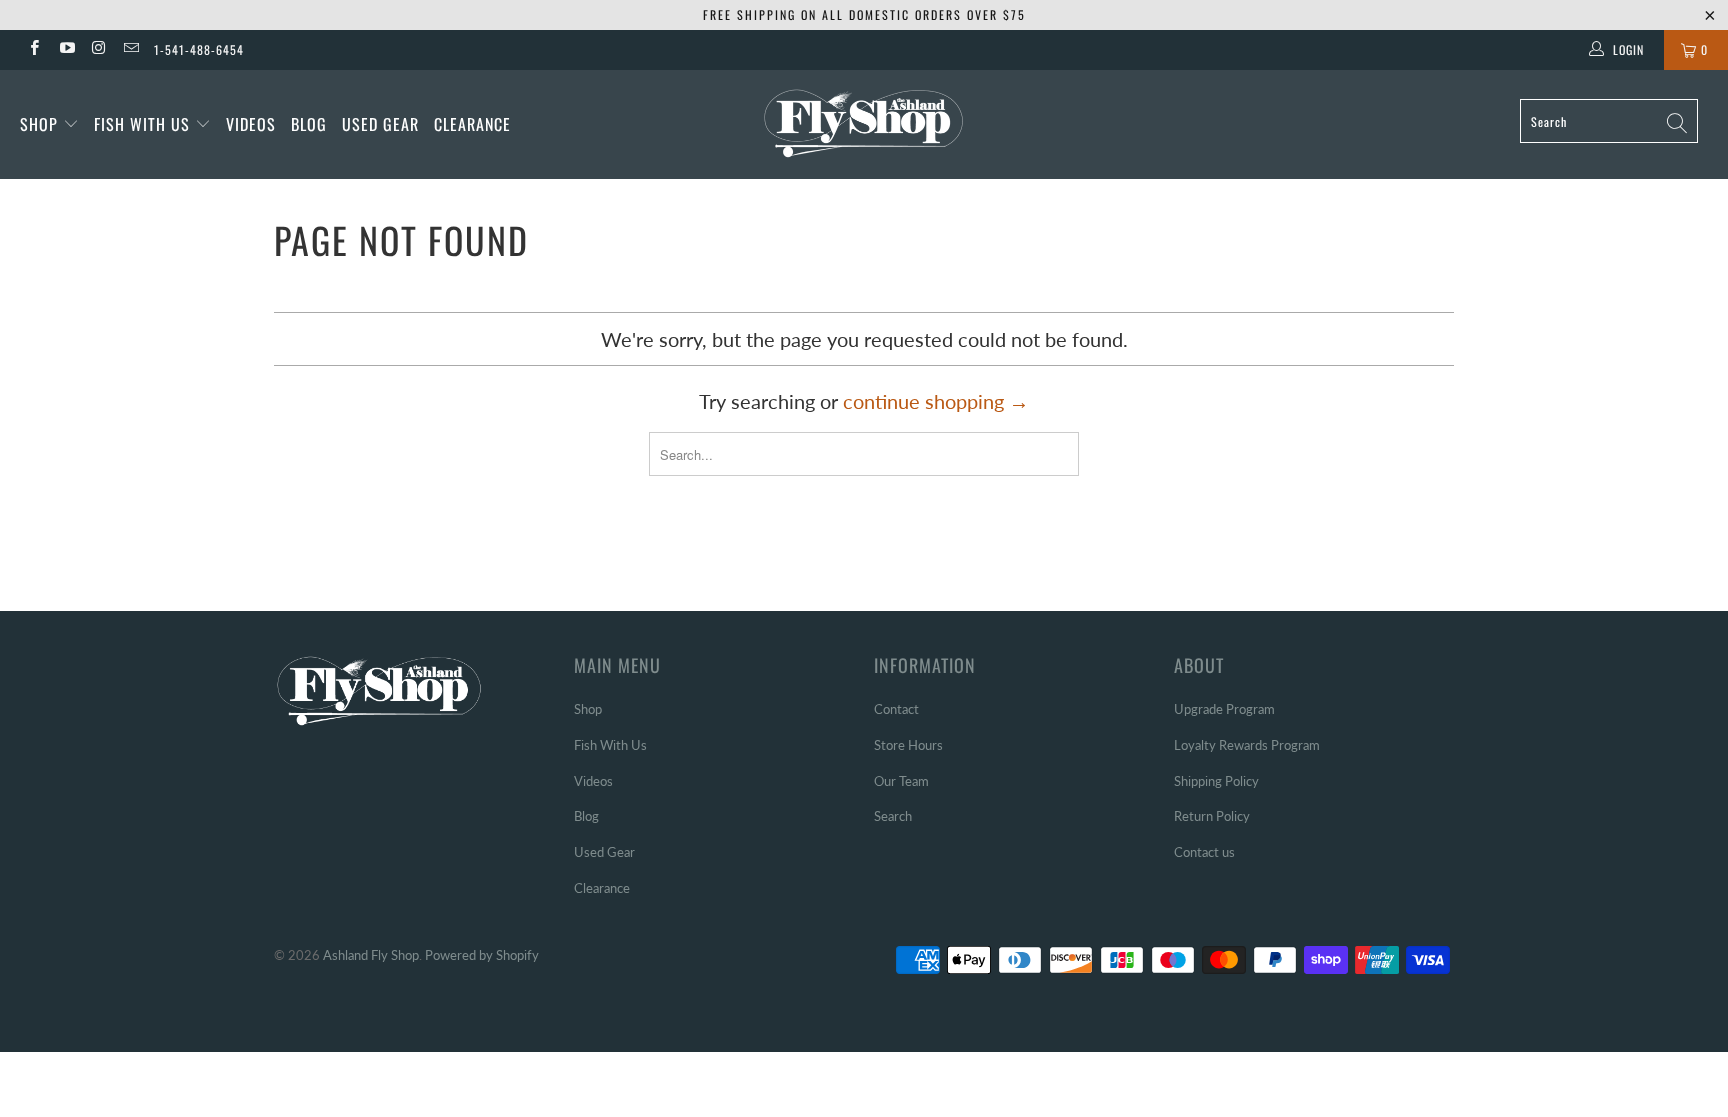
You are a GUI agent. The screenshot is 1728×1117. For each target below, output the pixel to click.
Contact (896, 709)
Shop (39, 124)
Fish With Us (144, 124)
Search (893, 816)
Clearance (472, 124)
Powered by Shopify (482, 955)
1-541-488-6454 (199, 49)
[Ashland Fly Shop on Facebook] (33, 49)
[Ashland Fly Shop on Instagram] (98, 49)
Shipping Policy (1216, 781)
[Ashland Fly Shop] (864, 121)
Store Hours (908, 745)
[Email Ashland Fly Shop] (130, 49)
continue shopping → (936, 401)
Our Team (901, 781)
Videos (251, 124)
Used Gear (380, 124)
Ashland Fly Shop (371, 955)
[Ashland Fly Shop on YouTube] (65, 49)
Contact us (1204, 852)
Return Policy (1212, 816)
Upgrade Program (1224, 709)
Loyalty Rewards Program (1247, 745)
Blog (309, 124)
